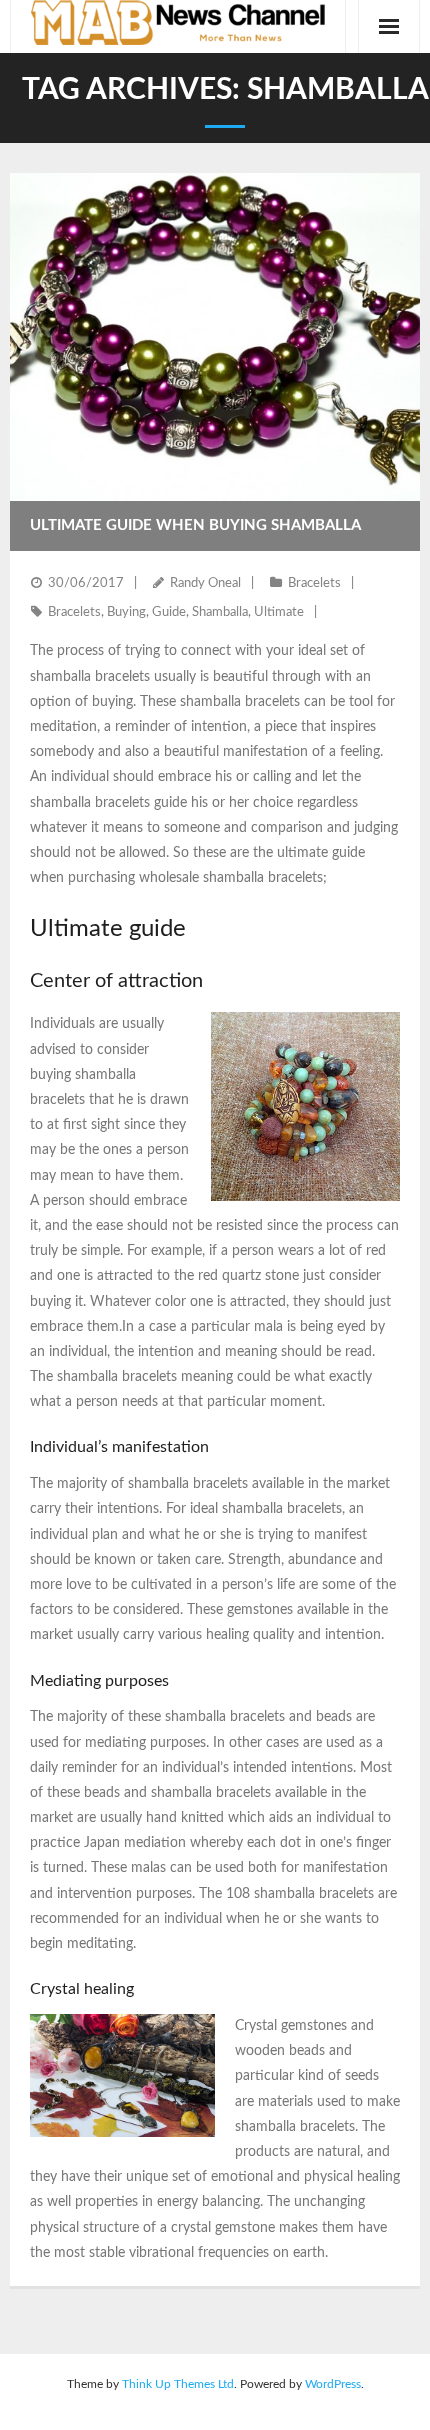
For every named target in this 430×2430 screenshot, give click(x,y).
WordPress (333, 2384)
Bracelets (314, 583)
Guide (169, 612)
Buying (126, 612)
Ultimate (279, 612)
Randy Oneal (205, 583)
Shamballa (220, 612)
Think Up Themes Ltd (178, 2384)
